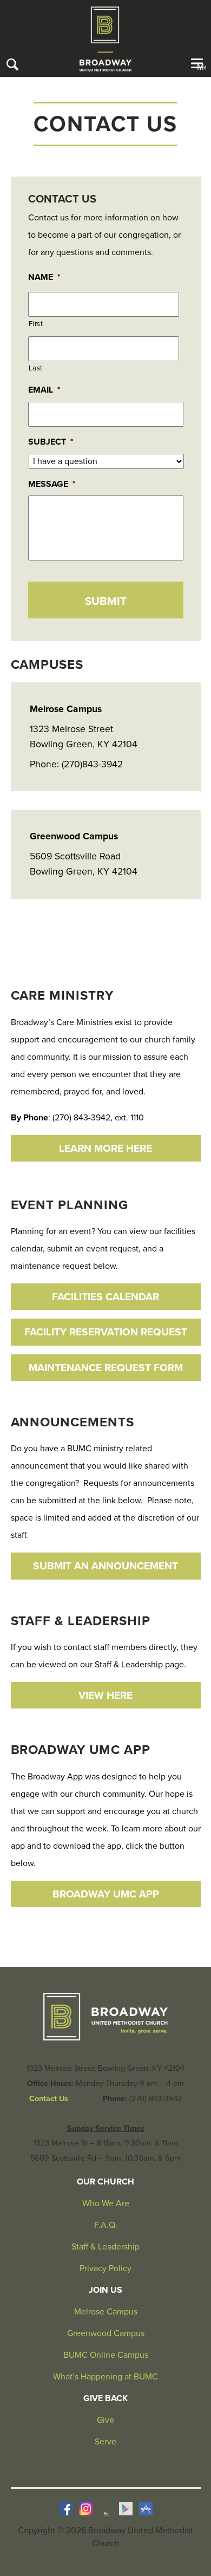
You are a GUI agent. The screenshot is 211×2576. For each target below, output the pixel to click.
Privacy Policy (105, 2268)
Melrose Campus (106, 2312)
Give (105, 2420)
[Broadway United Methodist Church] (105, 39)
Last (36, 368)
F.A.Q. (106, 2225)
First (36, 324)
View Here (105, 1695)
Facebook (66, 2509)
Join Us (105, 2290)
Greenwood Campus (106, 2333)
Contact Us (49, 2099)
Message (52, 484)
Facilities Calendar (105, 1297)
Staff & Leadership (105, 2247)
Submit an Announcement (105, 1566)
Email (44, 390)
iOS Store (146, 2509)
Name (44, 277)
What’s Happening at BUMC (105, 2377)
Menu (201, 67)
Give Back (105, 2398)
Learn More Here (105, 1148)
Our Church (105, 2182)
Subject (51, 442)
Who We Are (106, 2203)
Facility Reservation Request (106, 1332)
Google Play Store (126, 2509)
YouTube (106, 2509)
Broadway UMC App (106, 1894)
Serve (105, 2442)
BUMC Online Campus (106, 2355)
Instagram (86, 2509)
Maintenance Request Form (106, 1368)
